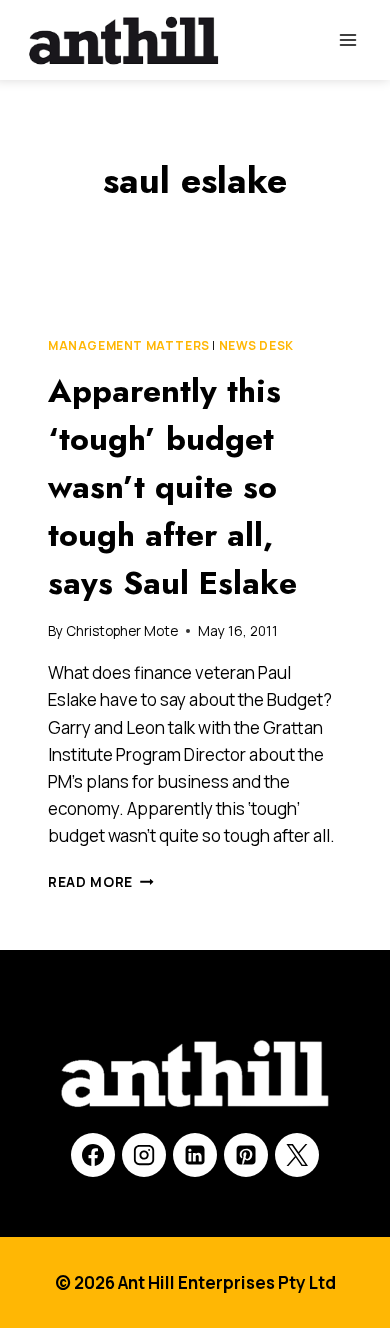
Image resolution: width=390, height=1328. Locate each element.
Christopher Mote (122, 631)
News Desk (256, 345)
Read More (101, 882)
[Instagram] (144, 1155)
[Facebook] (93, 1155)
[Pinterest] (246, 1155)
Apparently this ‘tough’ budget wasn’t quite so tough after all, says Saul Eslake (172, 487)
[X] (297, 1155)
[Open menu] (347, 39)
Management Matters (129, 345)
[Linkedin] (195, 1155)
